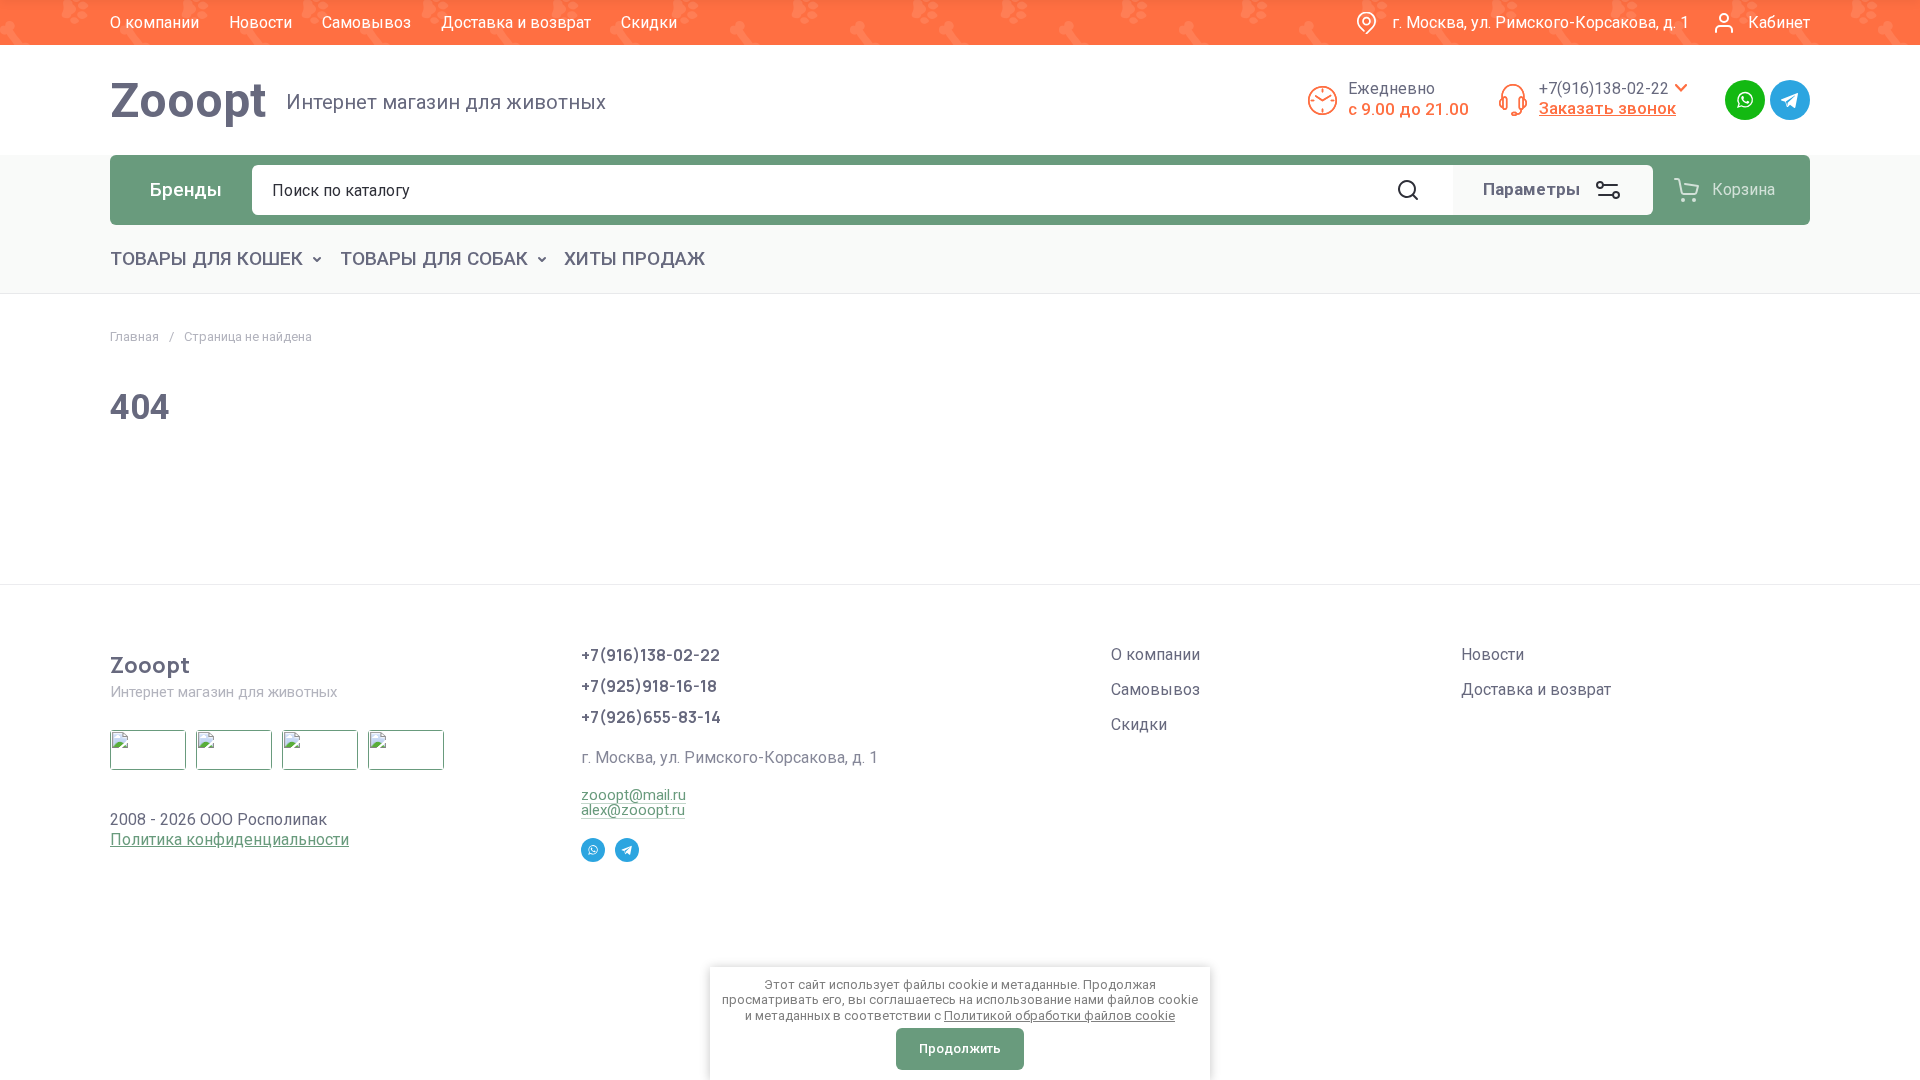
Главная (134, 336)
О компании (1155, 654)
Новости (1492, 654)
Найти (1408, 190)
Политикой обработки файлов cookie (1059, 1015)
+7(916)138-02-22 (1604, 88)
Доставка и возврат (1536, 689)
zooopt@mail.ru (633, 795)
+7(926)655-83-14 (651, 717)
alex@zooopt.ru (633, 810)
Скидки (1139, 724)
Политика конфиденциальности (229, 839)
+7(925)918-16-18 (649, 686)
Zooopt (188, 100)
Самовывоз (1155, 689)
